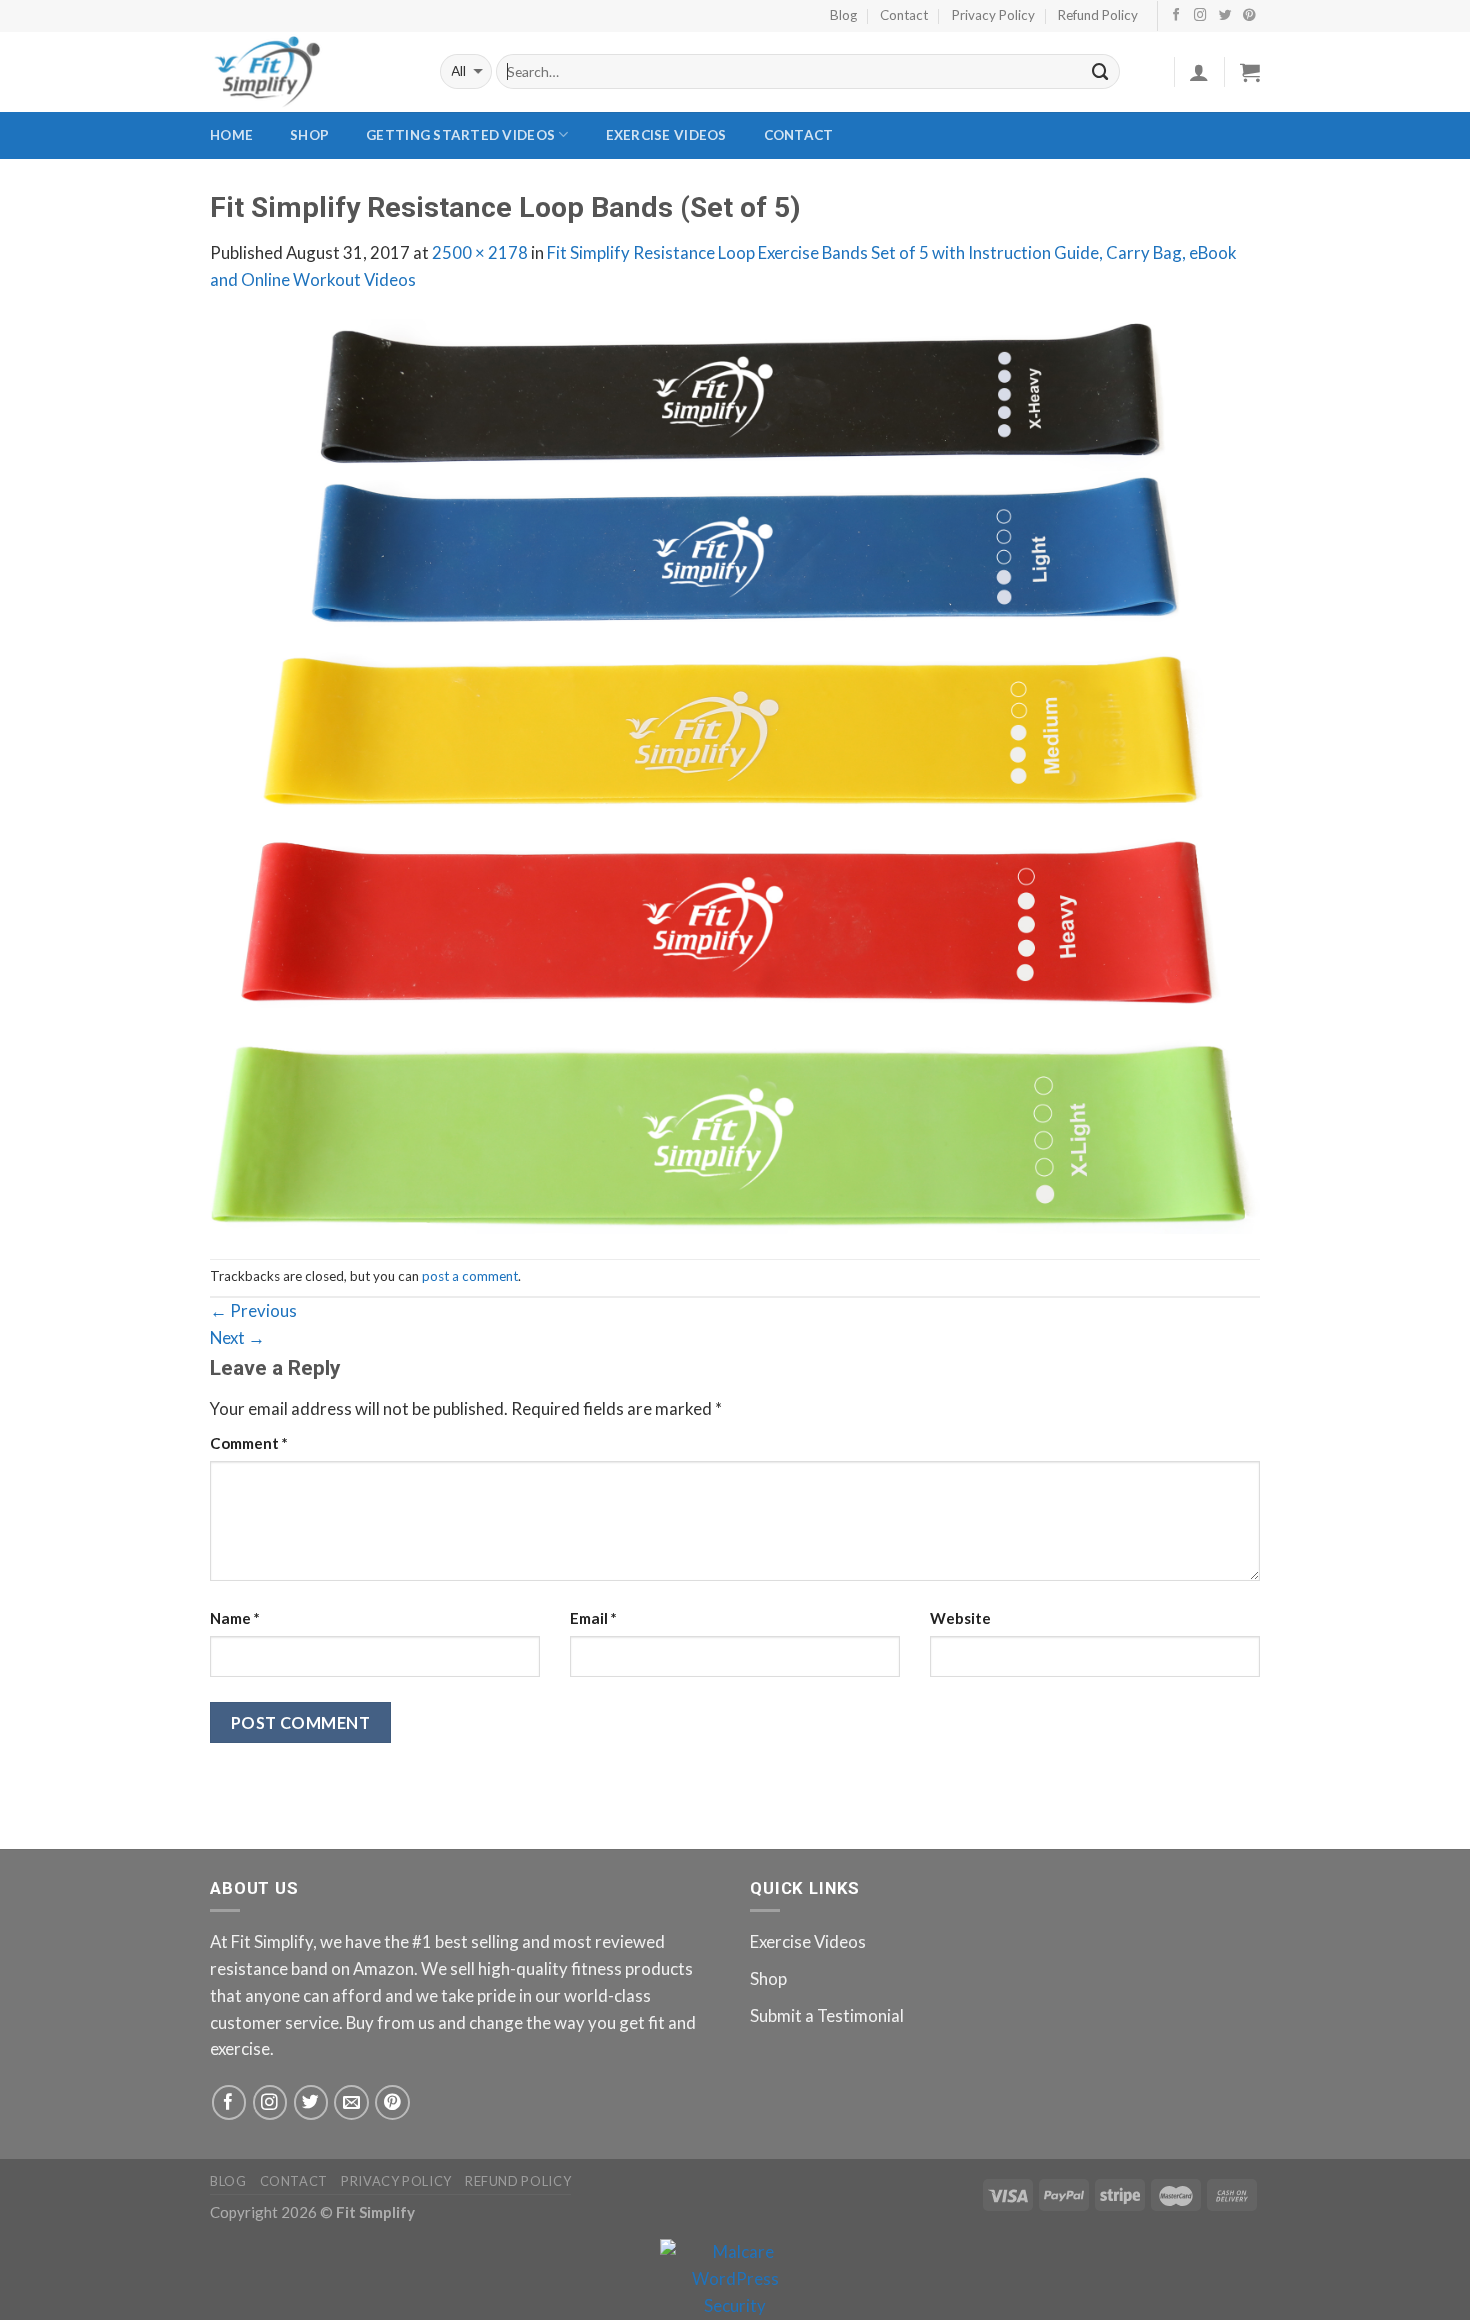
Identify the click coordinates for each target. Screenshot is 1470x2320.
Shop (309, 135)
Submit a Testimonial (827, 2015)
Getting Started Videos (460, 135)
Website (960, 1618)
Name (235, 1618)
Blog (843, 15)
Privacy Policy (993, 15)
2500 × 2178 (480, 252)
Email (593, 1618)
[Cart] (1250, 72)
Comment (249, 1443)
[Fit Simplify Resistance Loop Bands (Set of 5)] (735, 773)
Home (231, 135)
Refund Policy (1098, 15)
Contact (904, 15)
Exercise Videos (666, 135)
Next (237, 1337)
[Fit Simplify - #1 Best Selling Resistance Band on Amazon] (310, 72)
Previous (253, 1310)
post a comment (470, 1276)
